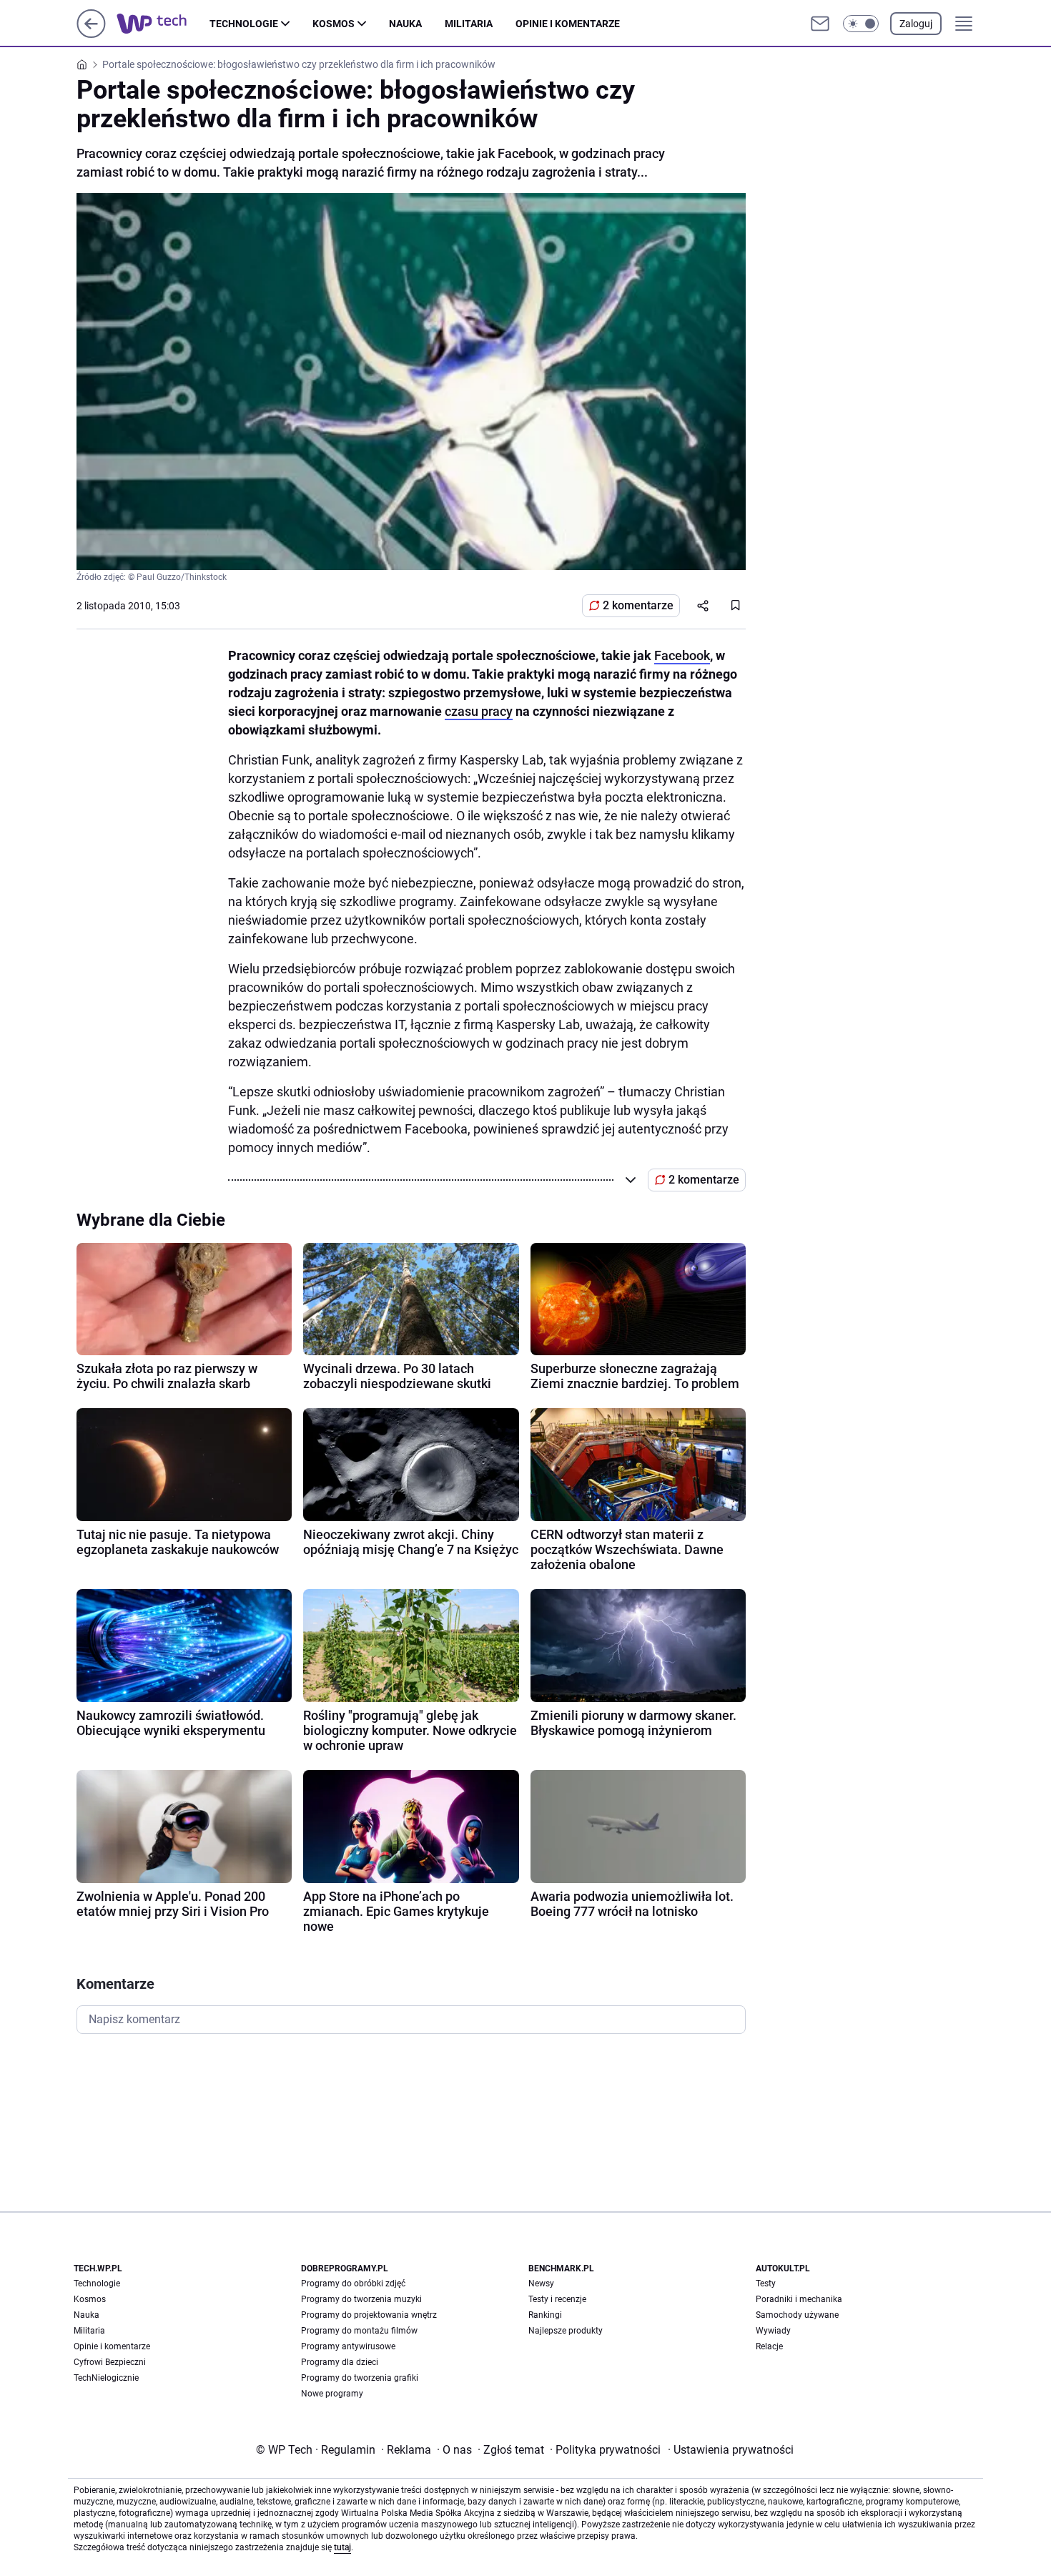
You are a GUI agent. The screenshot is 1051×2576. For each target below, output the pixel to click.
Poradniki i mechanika (799, 2299)
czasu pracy (479, 711)
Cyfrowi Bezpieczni (110, 2362)
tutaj (342, 2547)
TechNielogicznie (106, 2378)
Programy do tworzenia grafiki (360, 2378)
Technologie (244, 24)
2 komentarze (638, 605)
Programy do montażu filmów (359, 2331)
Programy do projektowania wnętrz (369, 2315)
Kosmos (334, 24)
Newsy (541, 2284)
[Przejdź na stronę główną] (91, 34)
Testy (766, 2284)
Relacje (769, 2346)
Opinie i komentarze (568, 24)
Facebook (682, 655)
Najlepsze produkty (566, 2331)
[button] (861, 24)
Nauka (405, 24)
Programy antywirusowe (348, 2346)
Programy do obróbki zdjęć (353, 2284)
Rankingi (545, 2315)
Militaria (469, 24)
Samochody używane (797, 2315)
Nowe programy (332, 2394)
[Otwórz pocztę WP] (820, 24)
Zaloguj (916, 24)
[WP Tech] (163, 24)
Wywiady (773, 2331)
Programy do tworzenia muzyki (361, 2299)
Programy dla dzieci (340, 2362)
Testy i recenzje (557, 2299)
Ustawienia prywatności (731, 2450)
